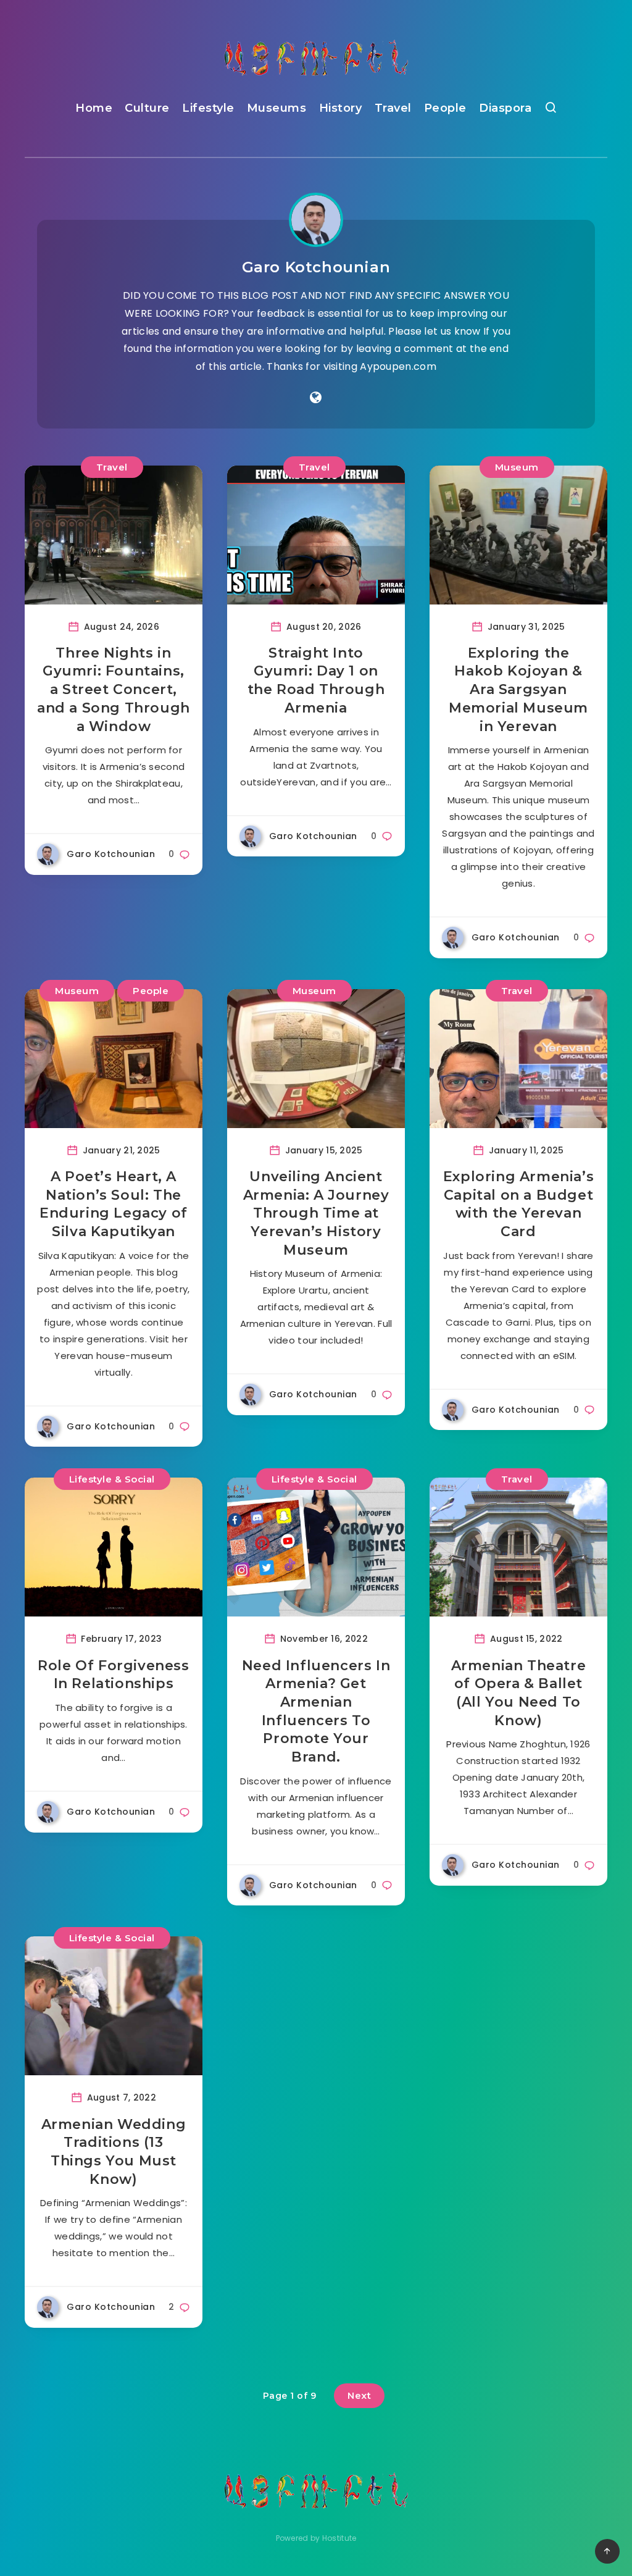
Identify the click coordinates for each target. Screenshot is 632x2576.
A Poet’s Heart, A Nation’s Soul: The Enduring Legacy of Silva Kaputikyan (114, 1204)
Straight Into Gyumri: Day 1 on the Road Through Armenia (316, 680)
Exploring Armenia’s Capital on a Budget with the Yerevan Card (518, 1204)
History (341, 108)
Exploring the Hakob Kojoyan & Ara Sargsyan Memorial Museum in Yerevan (518, 690)
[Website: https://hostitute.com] (316, 398)
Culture (147, 108)
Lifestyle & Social (112, 1479)
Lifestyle (208, 108)
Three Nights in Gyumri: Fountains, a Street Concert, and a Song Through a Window (114, 690)
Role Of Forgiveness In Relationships (113, 1675)
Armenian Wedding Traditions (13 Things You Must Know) (114, 2152)
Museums (277, 108)
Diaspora (505, 108)
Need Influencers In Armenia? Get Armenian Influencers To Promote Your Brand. (316, 1711)
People (445, 108)
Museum (517, 467)
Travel (393, 108)
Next (359, 2395)
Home (94, 108)
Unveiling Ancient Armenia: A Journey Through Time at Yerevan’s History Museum (316, 1213)
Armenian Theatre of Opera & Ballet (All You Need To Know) (519, 1693)
